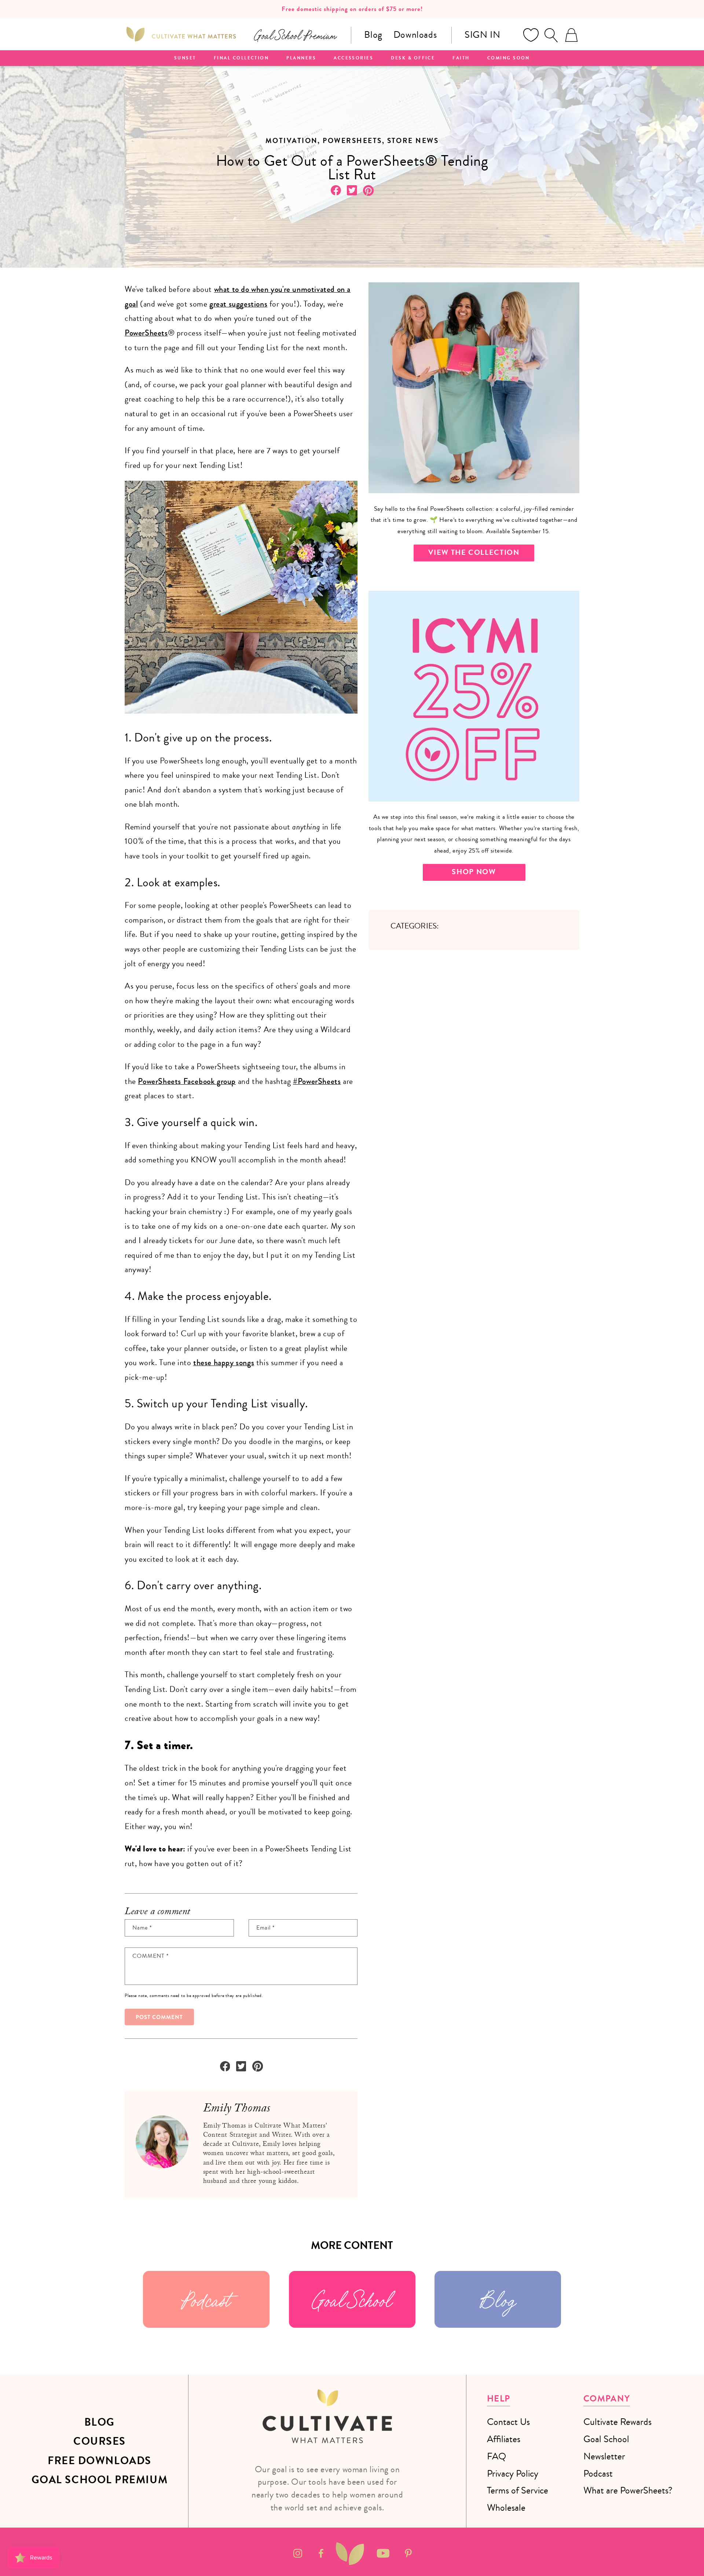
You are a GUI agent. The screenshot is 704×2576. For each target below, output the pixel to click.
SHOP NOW (474, 872)
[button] (551, 35)
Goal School (352, 2299)
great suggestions (238, 304)
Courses (100, 2441)
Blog (373, 35)
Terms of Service (518, 2490)
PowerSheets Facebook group (187, 1081)
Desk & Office (413, 58)
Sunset (185, 58)
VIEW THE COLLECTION (474, 552)
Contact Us (508, 2422)
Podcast (206, 2299)
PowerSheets (146, 333)
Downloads (415, 35)
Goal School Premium (100, 2480)
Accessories (353, 58)
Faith (461, 58)
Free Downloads (100, 2461)
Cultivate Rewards (617, 2422)
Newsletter (604, 2456)
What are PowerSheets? (628, 2490)
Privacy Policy (513, 2474)
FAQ (496, 2456)
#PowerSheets (317, 1081)
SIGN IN (482, 35)
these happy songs (224, 1363)
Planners (301, 58)
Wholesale (506, 2508)
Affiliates (504, 2439)
